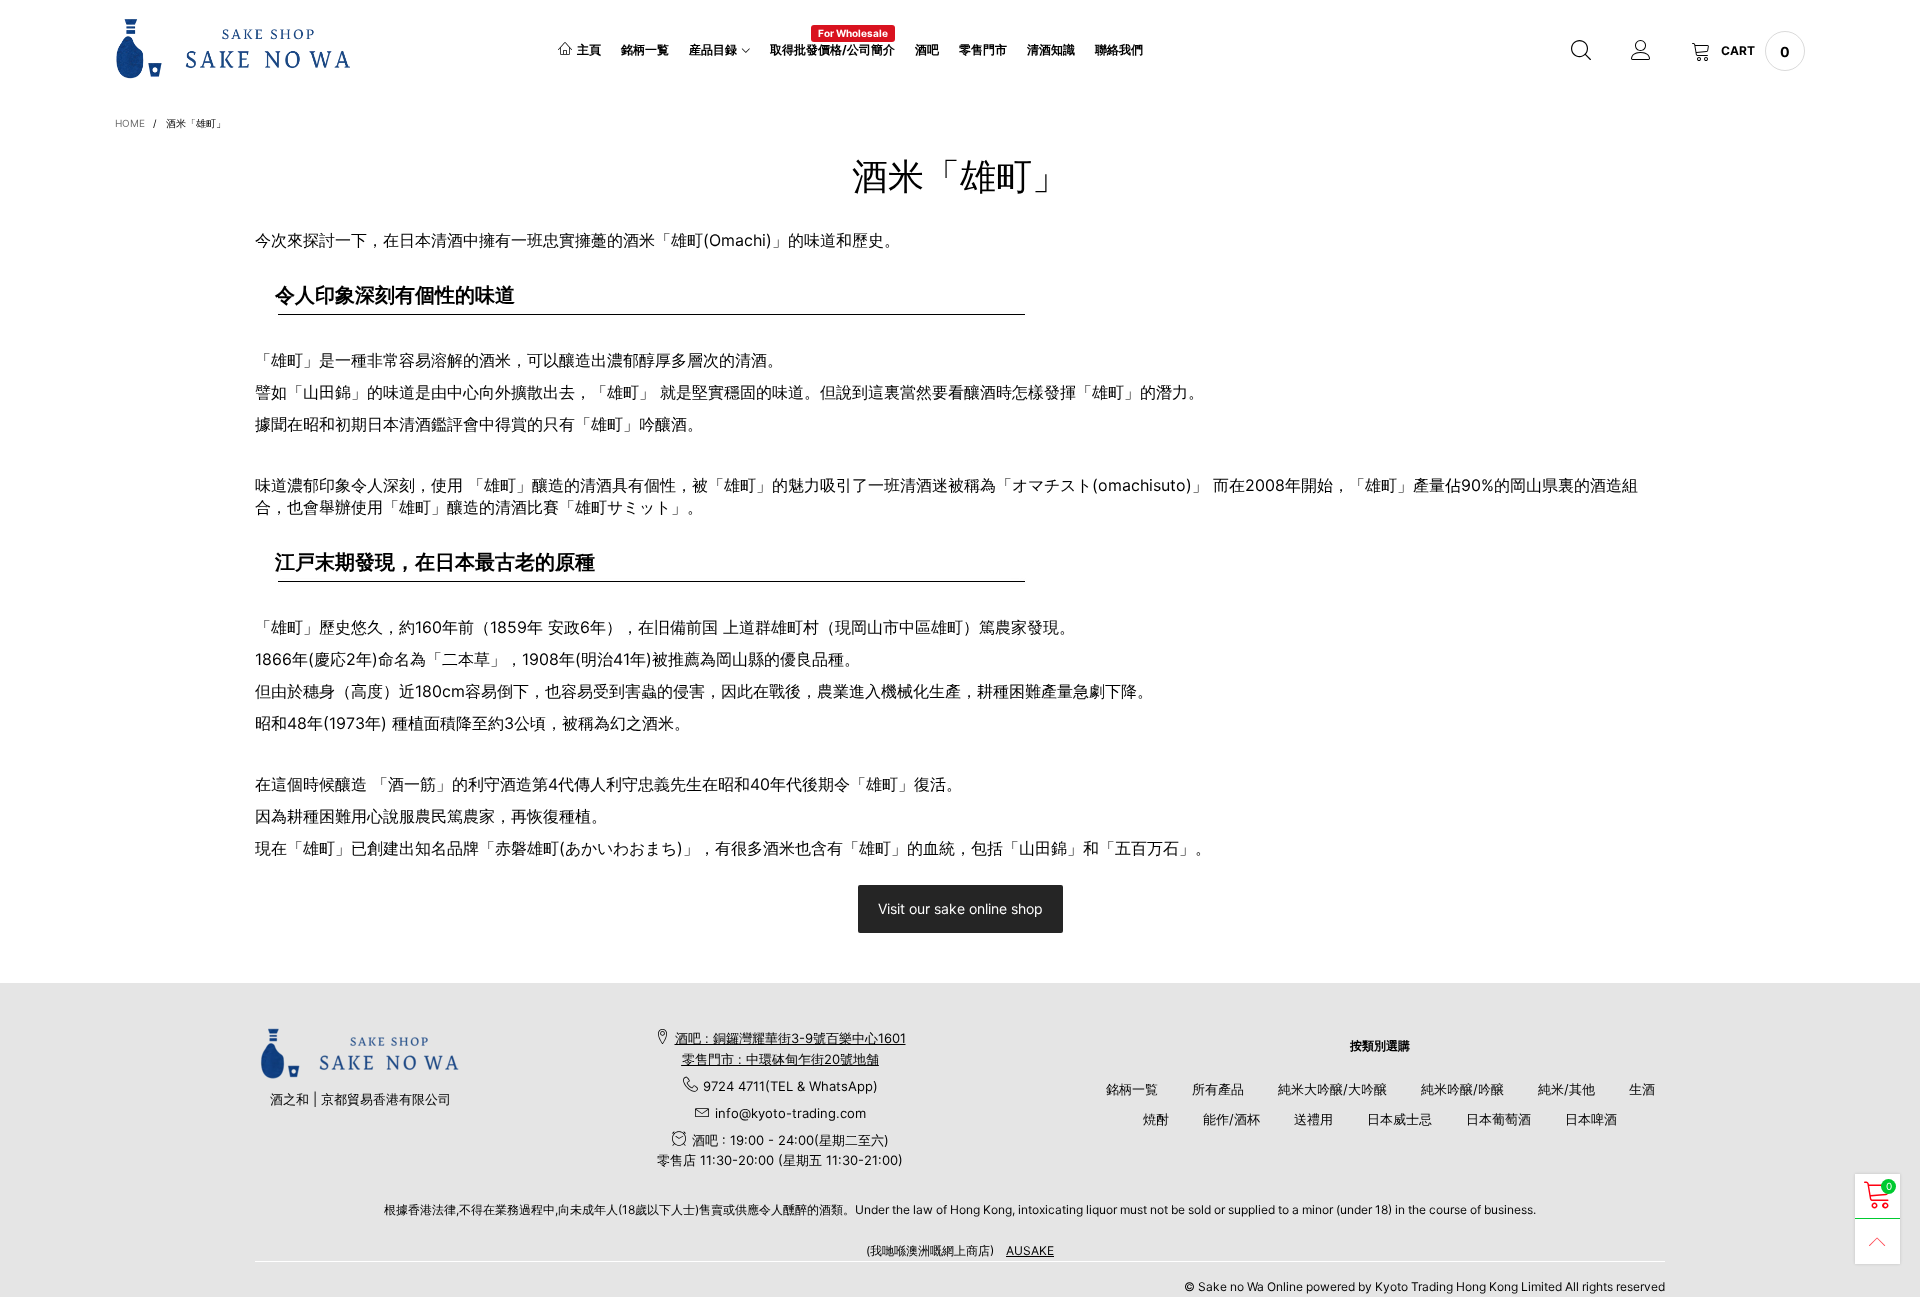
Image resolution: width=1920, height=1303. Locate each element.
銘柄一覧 (645, 49)
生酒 (1642, 1089)
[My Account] (1641, 51)
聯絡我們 (1119, 49)
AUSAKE (1030, 1250)
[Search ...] (1581, 51)
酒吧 (927, 49)
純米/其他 (1566, 1089)
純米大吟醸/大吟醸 (1332, 1089)
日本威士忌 (1399, 1119)
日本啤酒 (1591, 1119)
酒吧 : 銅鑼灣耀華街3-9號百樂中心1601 (790, 1038)
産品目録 (713, 49)
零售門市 (983, 49)
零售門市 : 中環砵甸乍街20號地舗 (780, 1059)
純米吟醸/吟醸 (1462, 1089)
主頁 (589, 49)
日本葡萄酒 (1498, 1119)
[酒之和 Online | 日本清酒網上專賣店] (233, 48)
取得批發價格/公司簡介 (832, 48)
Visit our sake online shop (960, 908)
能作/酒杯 (1231, 1119)
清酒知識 (1051, 49)
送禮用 (1313, 1119)
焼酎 (1156, 1119)
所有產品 (1218, 1089)
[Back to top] (1877, 1241)
